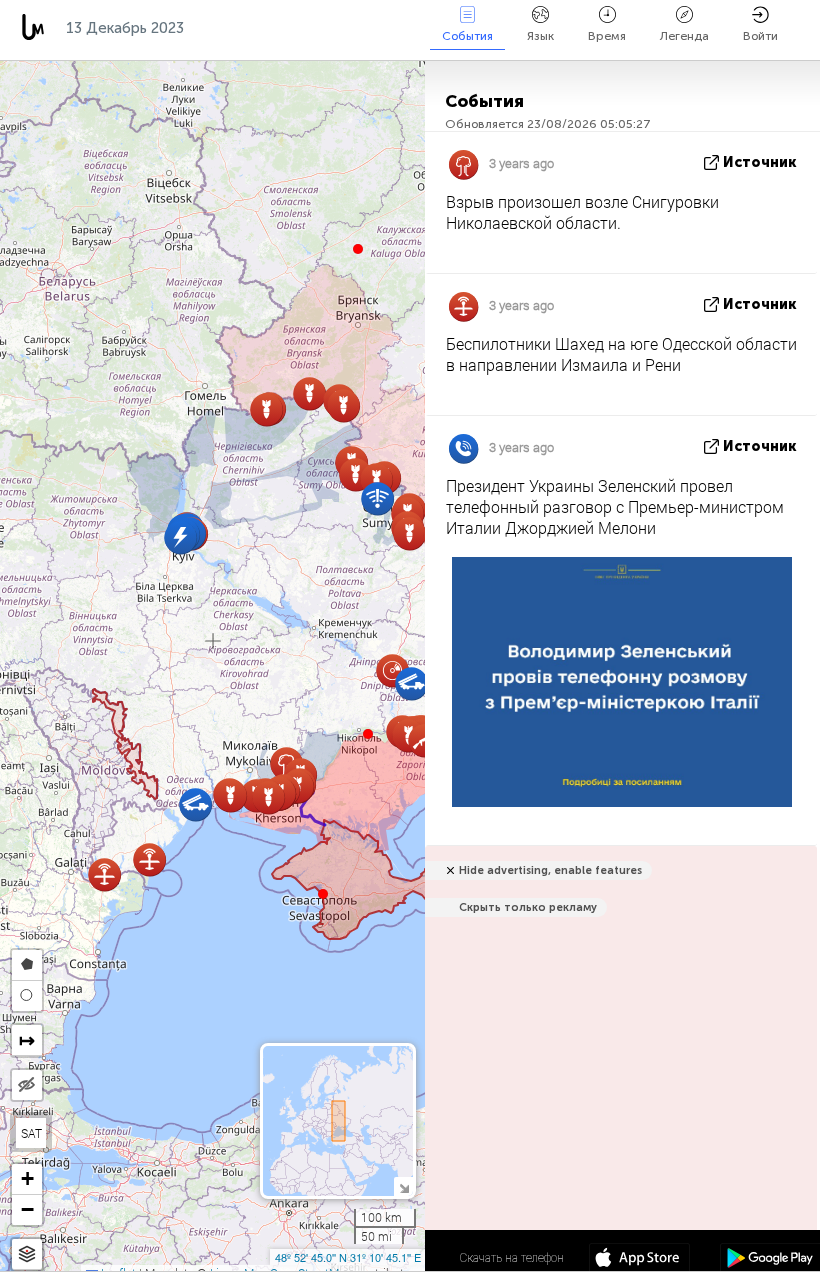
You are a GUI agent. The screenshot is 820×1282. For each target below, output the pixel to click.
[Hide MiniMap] (403, 1186)
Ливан (322, 28)
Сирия (400, 28)
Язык (540, 36)
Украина (236, 28)
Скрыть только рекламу (528, 907)
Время (607, 36)
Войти (760, 36)
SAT (31, 1133)
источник (760, 162)
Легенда (684, 36)
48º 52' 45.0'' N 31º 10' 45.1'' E (348, 1257)
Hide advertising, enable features (550, 870)
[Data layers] (27, 1254)
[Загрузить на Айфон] (639, 1260)
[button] (368, 734)
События (467, 36)
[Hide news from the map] (27, 1085)
